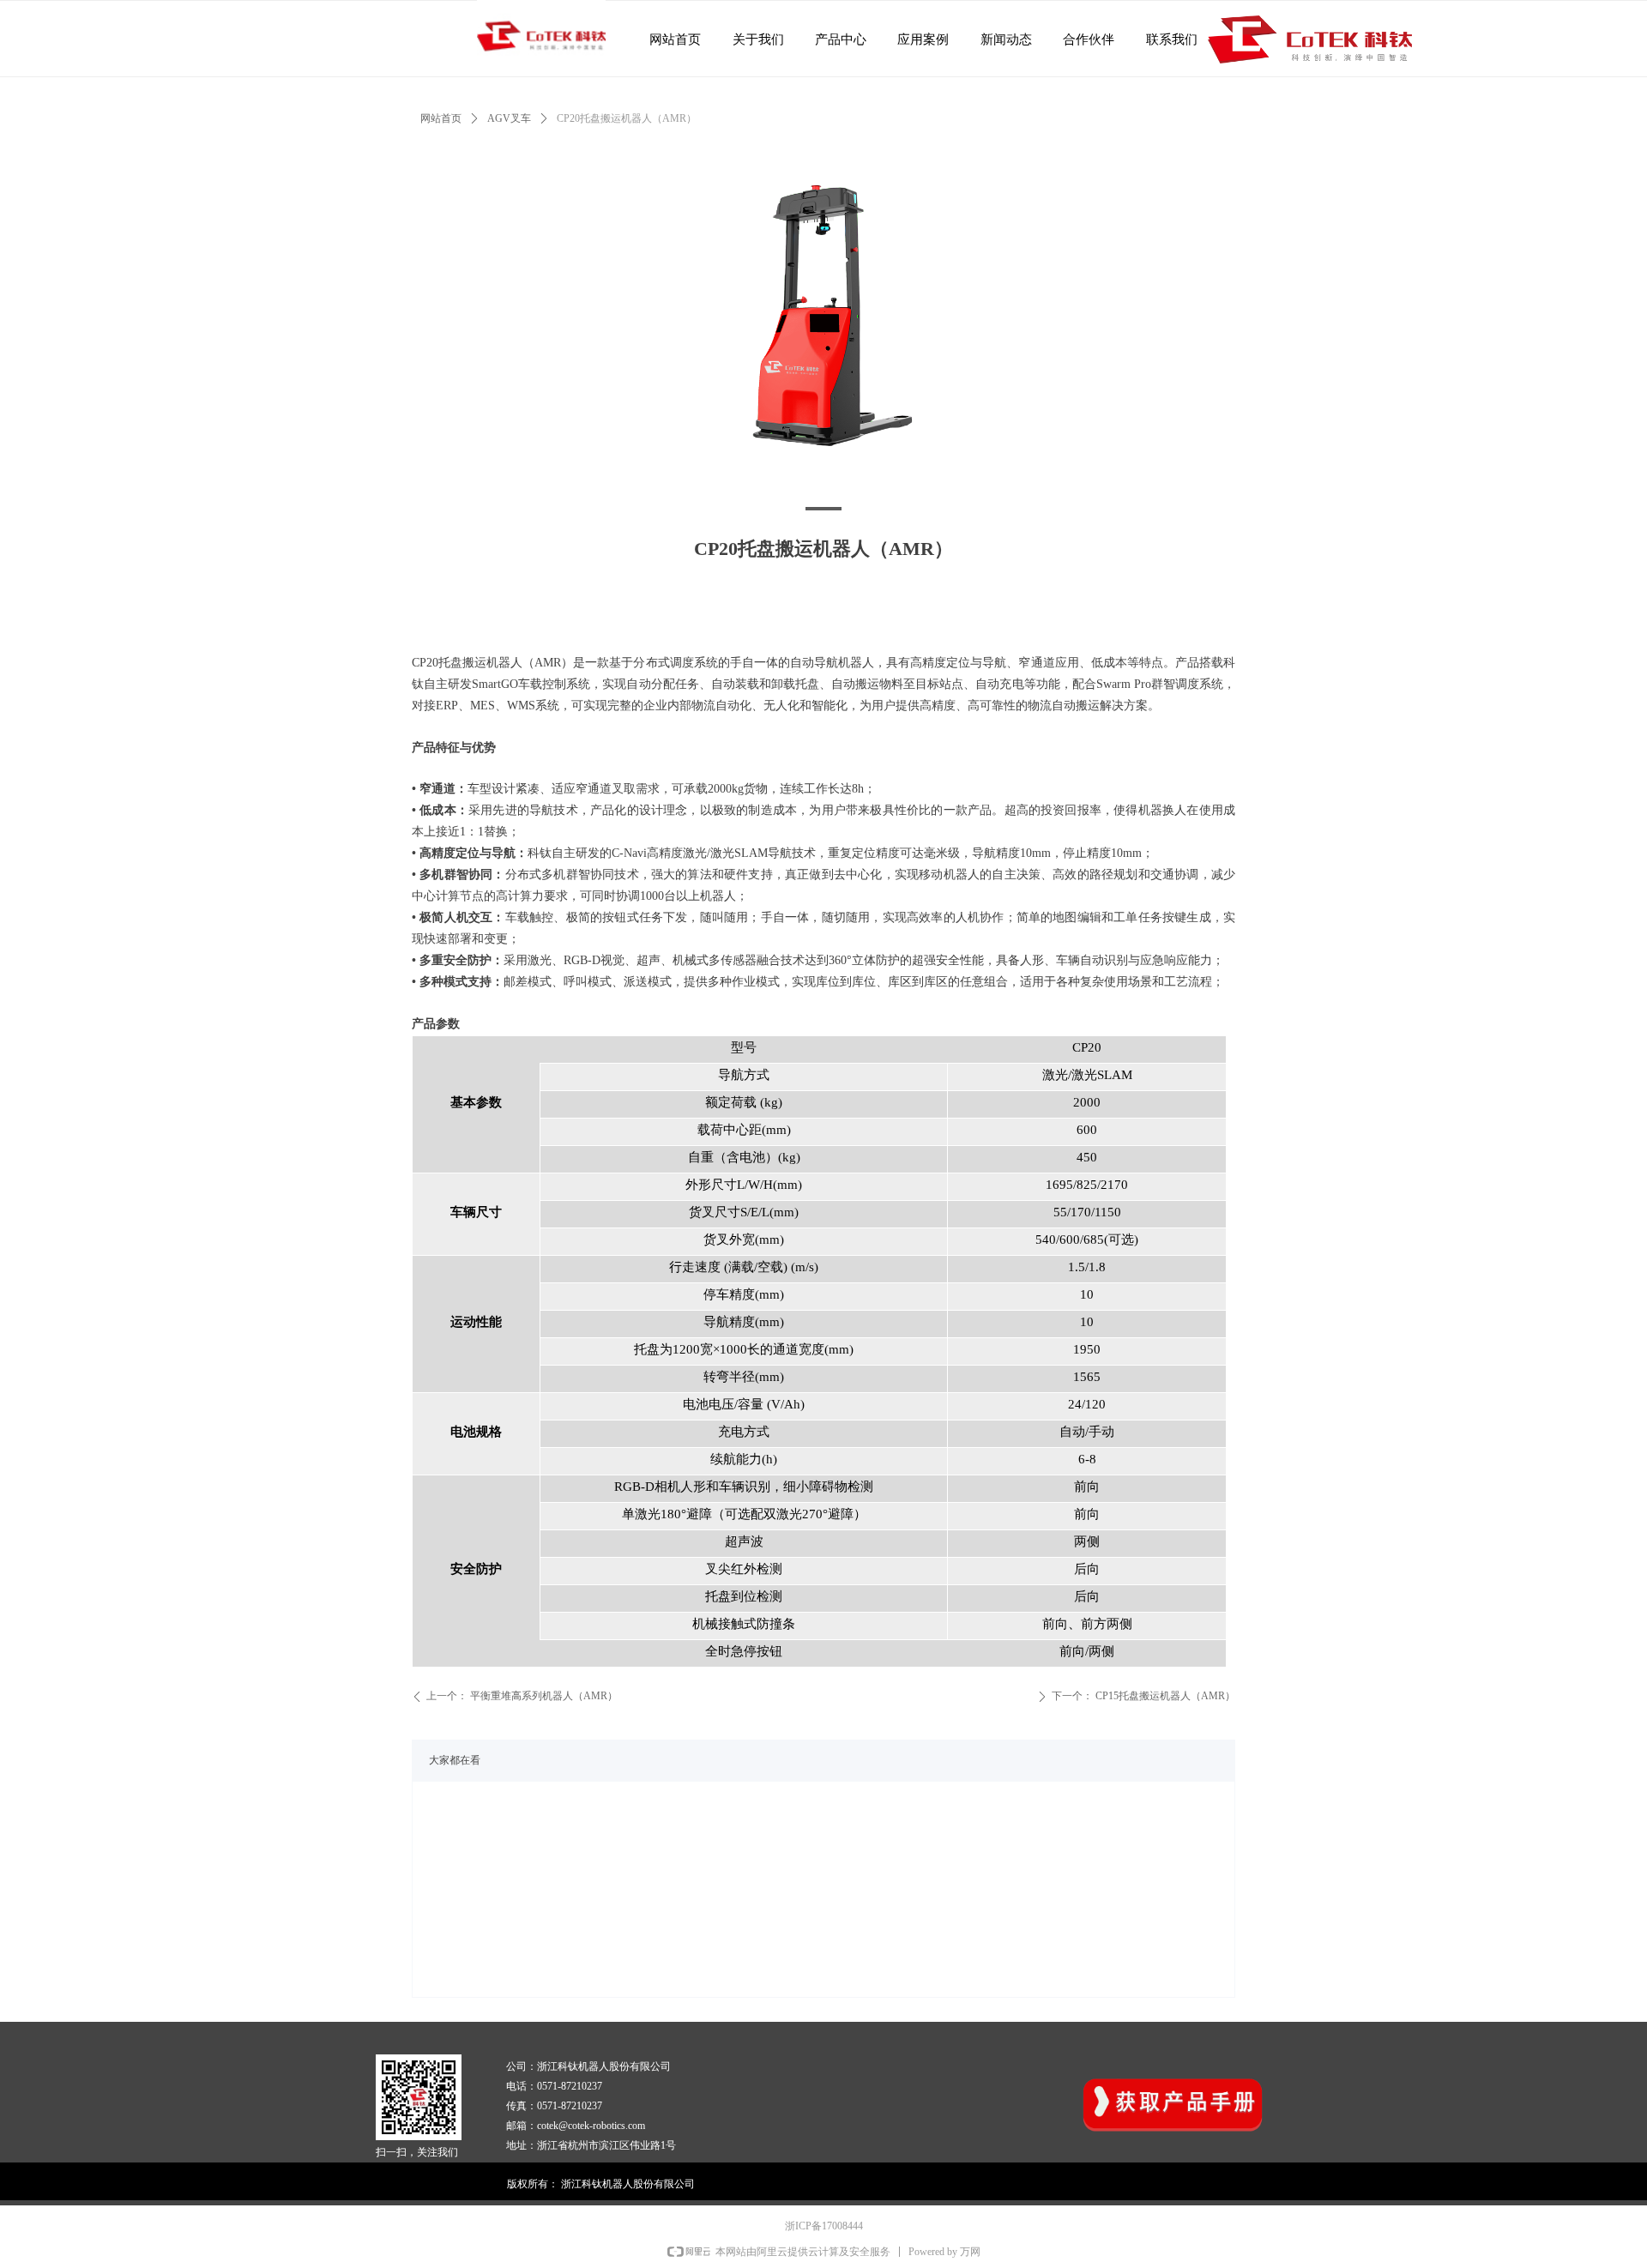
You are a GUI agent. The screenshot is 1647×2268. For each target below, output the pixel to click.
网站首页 (441, 118)
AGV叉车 (509, 118)
